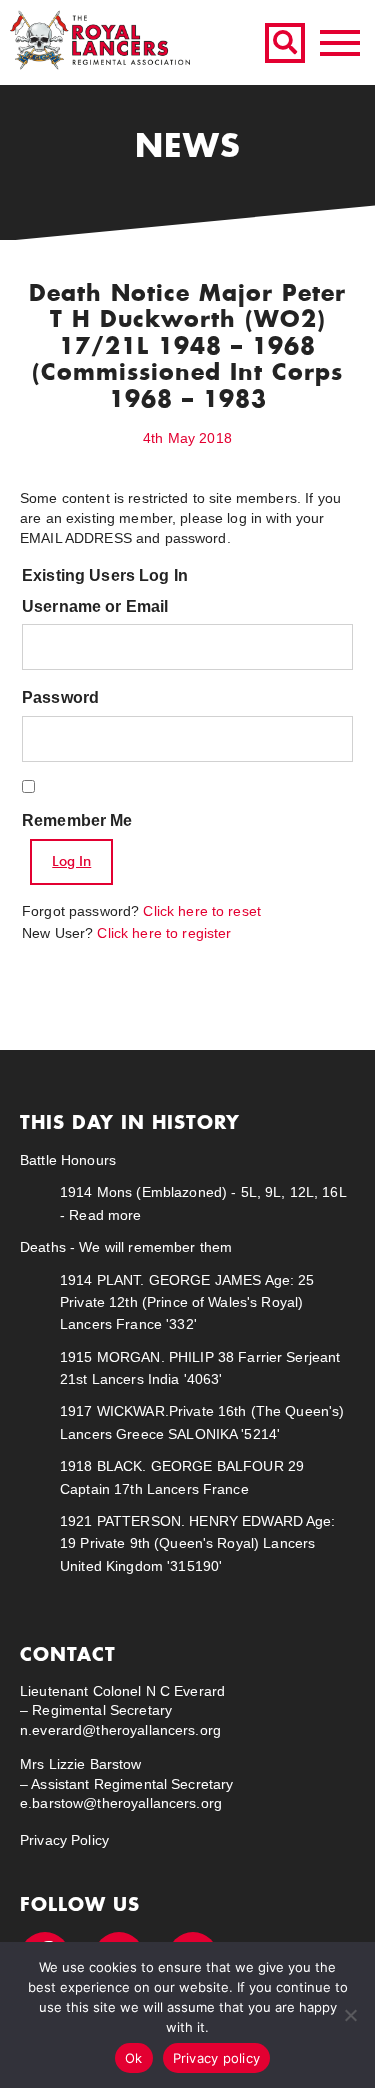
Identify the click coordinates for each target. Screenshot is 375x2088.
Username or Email (95, 606)
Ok (134, 2058)
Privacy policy (217, 2058)
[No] (350, 2015)
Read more (105, 1215)
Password (60, 697)
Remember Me (77, 820)
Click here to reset (202, 911)
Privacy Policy (64, 1840)
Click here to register (164, 933)
